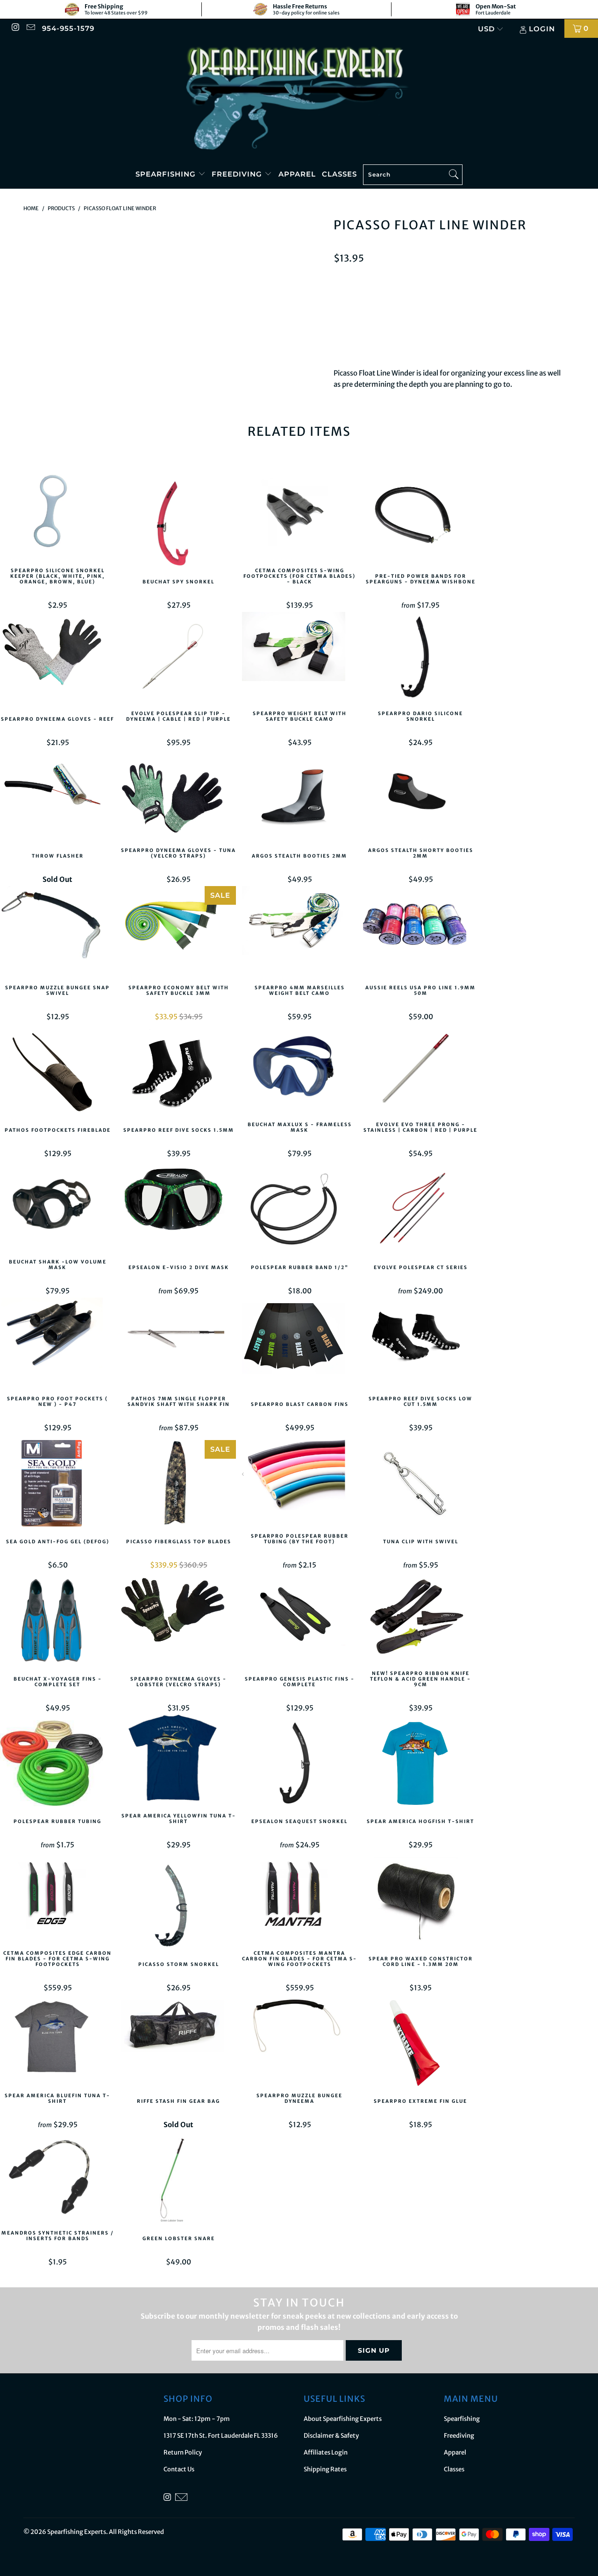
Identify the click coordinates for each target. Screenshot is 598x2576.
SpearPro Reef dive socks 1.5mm (178, 1074)
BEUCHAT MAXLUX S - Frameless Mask (299, 1068)
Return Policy (183, 2452)
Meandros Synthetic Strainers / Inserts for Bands (57, 2176)
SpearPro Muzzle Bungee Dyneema (299, 2039)
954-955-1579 (68, 28)
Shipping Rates (325, 2469)
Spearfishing (167, 174)
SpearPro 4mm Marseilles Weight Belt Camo (299, 931)
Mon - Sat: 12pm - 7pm (197, 2419)
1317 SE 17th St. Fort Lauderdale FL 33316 (221, 2436)
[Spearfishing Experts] (299, 99)
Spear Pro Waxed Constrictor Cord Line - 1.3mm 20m (420, 1902)
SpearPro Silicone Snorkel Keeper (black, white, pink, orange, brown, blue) (57, 514)
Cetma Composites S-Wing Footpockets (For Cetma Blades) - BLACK (299, 514)
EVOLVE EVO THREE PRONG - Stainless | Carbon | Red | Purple (420, 1068)
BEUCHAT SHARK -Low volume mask (57, 1205)
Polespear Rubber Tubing (57, 1765)
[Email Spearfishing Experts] (30, 28)
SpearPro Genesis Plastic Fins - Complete (299, 1622)
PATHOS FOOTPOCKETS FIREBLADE (57, 1074)
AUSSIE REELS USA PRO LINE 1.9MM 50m (420, 931)
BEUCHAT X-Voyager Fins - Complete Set (57, 1622)
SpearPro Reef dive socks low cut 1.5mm (420, 1342)
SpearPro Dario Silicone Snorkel (420, 657)
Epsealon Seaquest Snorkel (299, 1765)
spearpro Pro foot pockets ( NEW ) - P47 (57, 1342)
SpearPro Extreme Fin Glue (420, 2045)
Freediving (238, 174)
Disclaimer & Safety (331, 2436)
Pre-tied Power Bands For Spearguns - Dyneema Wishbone (420, 519)
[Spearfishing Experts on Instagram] (15, 28)
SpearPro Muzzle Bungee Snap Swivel (57, 931)
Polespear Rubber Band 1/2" (299, 1211)
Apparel (297, 174)
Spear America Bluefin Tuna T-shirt (57, 2039)
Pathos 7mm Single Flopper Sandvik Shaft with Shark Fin (178, 1342)
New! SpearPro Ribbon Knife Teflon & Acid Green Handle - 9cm (420, 1617)
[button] (505, 325)
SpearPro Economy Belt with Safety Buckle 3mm (178, 931)
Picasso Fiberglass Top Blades (178, 1485)
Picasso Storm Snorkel (178, 1908)
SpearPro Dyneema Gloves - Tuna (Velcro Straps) (178, 794)
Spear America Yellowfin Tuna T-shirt (178, 1760)
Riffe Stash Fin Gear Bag (178, 2045)
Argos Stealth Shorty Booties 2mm (420, 794)
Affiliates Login (326, 2452)
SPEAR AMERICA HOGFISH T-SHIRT (420, 1765)
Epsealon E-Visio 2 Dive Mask (178, 1211)
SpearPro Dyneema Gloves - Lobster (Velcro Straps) (178, 1622)
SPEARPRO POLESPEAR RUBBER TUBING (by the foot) (299, 1479)
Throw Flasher (57, 800)
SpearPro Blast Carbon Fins (299, 1348)
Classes (339, 174)
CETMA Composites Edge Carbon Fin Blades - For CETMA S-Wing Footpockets (57, 1896)
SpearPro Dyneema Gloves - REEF (57, 662)
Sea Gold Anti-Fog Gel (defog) (57, 1485)
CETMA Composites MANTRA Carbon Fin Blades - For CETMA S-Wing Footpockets (299, 1896)
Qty (340, 280)
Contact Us (179, 2469)
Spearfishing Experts (77, 2532)
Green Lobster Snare (178, 2182)
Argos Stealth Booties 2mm (299, 800)
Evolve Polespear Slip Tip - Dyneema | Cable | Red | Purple (178, 657)
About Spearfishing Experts (343, 2419)
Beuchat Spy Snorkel (178, 525)
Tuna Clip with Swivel (420, 1485)
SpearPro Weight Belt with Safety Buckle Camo (299, 657)
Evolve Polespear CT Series (420, 1211)
